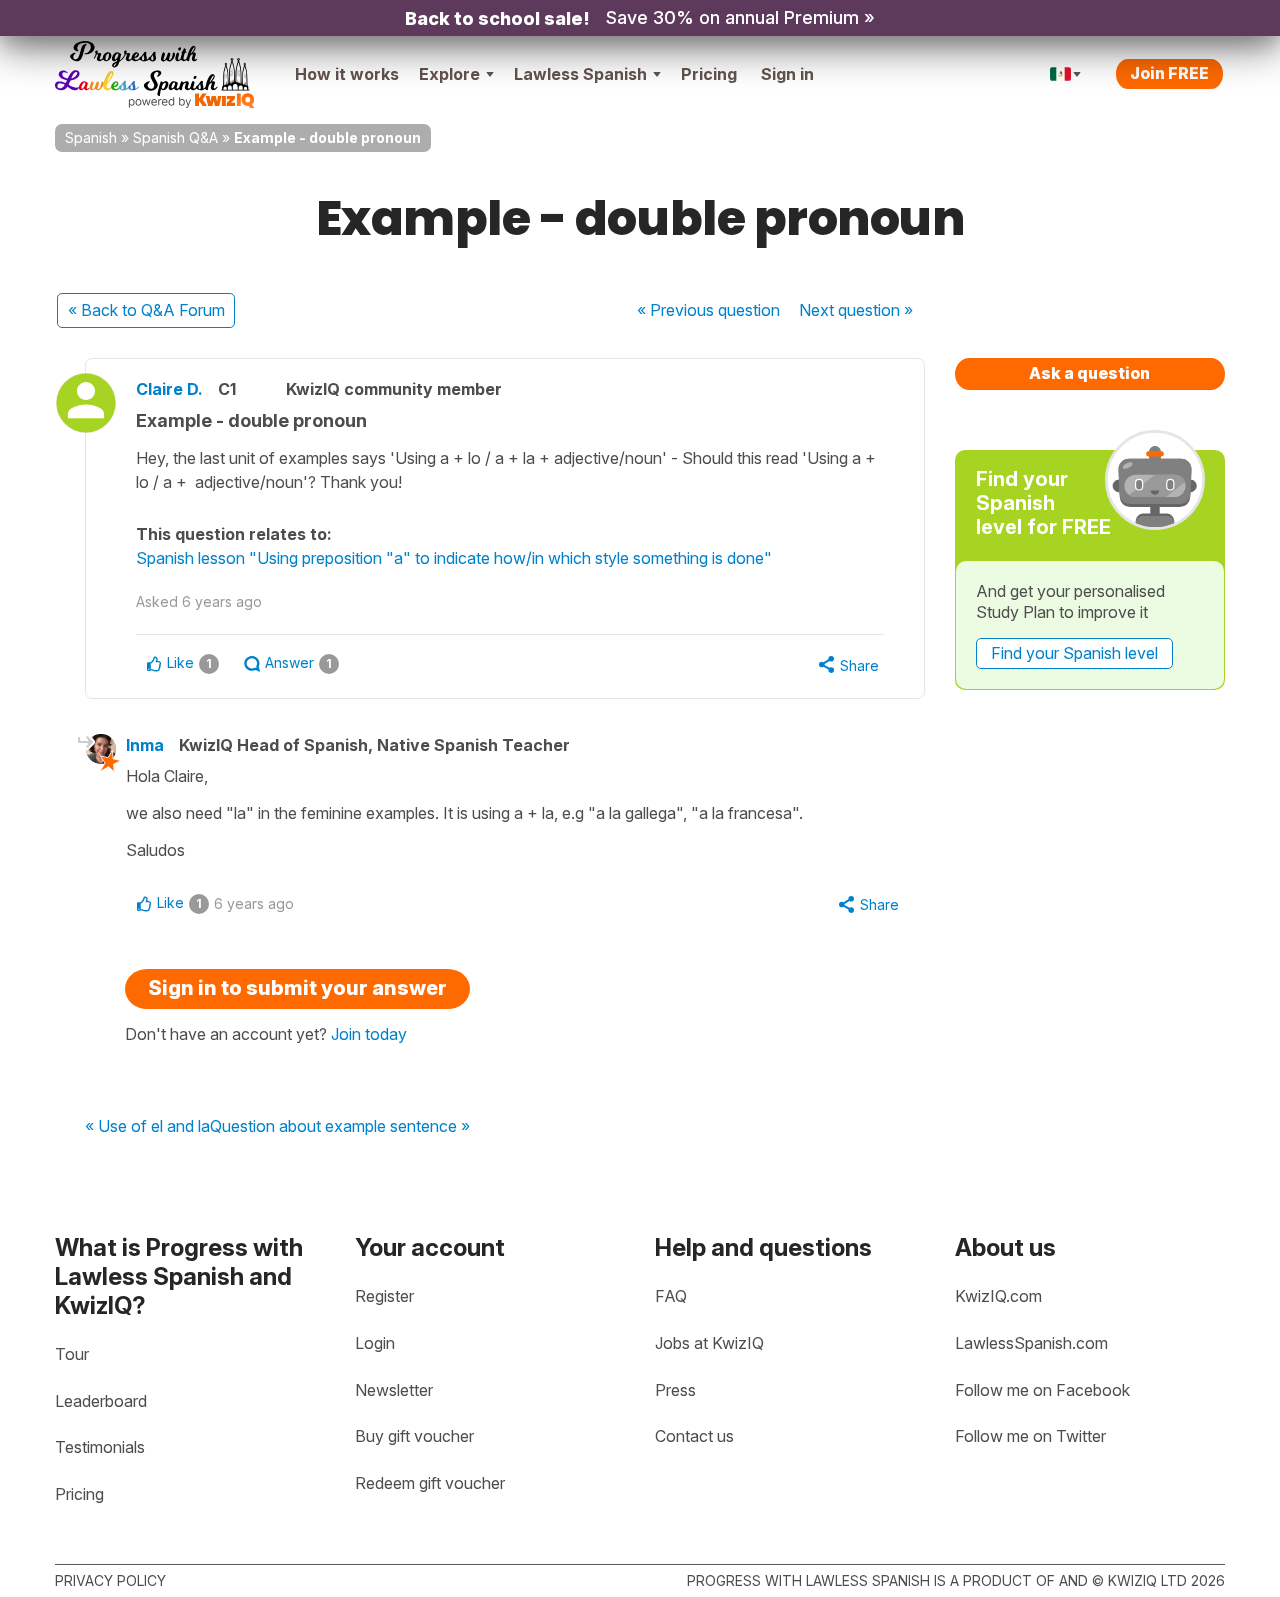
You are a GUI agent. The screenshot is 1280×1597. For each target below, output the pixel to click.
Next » (856, 310)
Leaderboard (101, 1401)
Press (675, 1390)
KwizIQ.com (998, 1296)
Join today (369, 1034)
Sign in (787, 74)
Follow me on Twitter (1030, 1436)
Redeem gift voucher (430, 1483)
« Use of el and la (147, 1127)
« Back (146, 310)
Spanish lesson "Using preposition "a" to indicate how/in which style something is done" (454, 558)
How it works (347, 74)
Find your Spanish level (1074, 653)
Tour (72, 1354)
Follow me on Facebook (1042, 1390)
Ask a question (1089, 373)
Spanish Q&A (175, 137)
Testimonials (100, 1447)
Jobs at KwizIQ (709, 1343)
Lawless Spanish (580, 74)
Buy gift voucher (414, 1436)
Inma (145, 745)
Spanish (91, 137)
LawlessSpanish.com (1031, 1343)
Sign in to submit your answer (297, 988)
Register (384, 1296)
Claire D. (169, 389)
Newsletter (394, 1390)
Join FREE (1169, 73)
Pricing (709, 74)
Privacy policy (110, 1580)
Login (375, 1343)
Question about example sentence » (340, 1127)
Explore (449, 74)
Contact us (694, 1436)
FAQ (671, 1296)
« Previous (708, 310)
